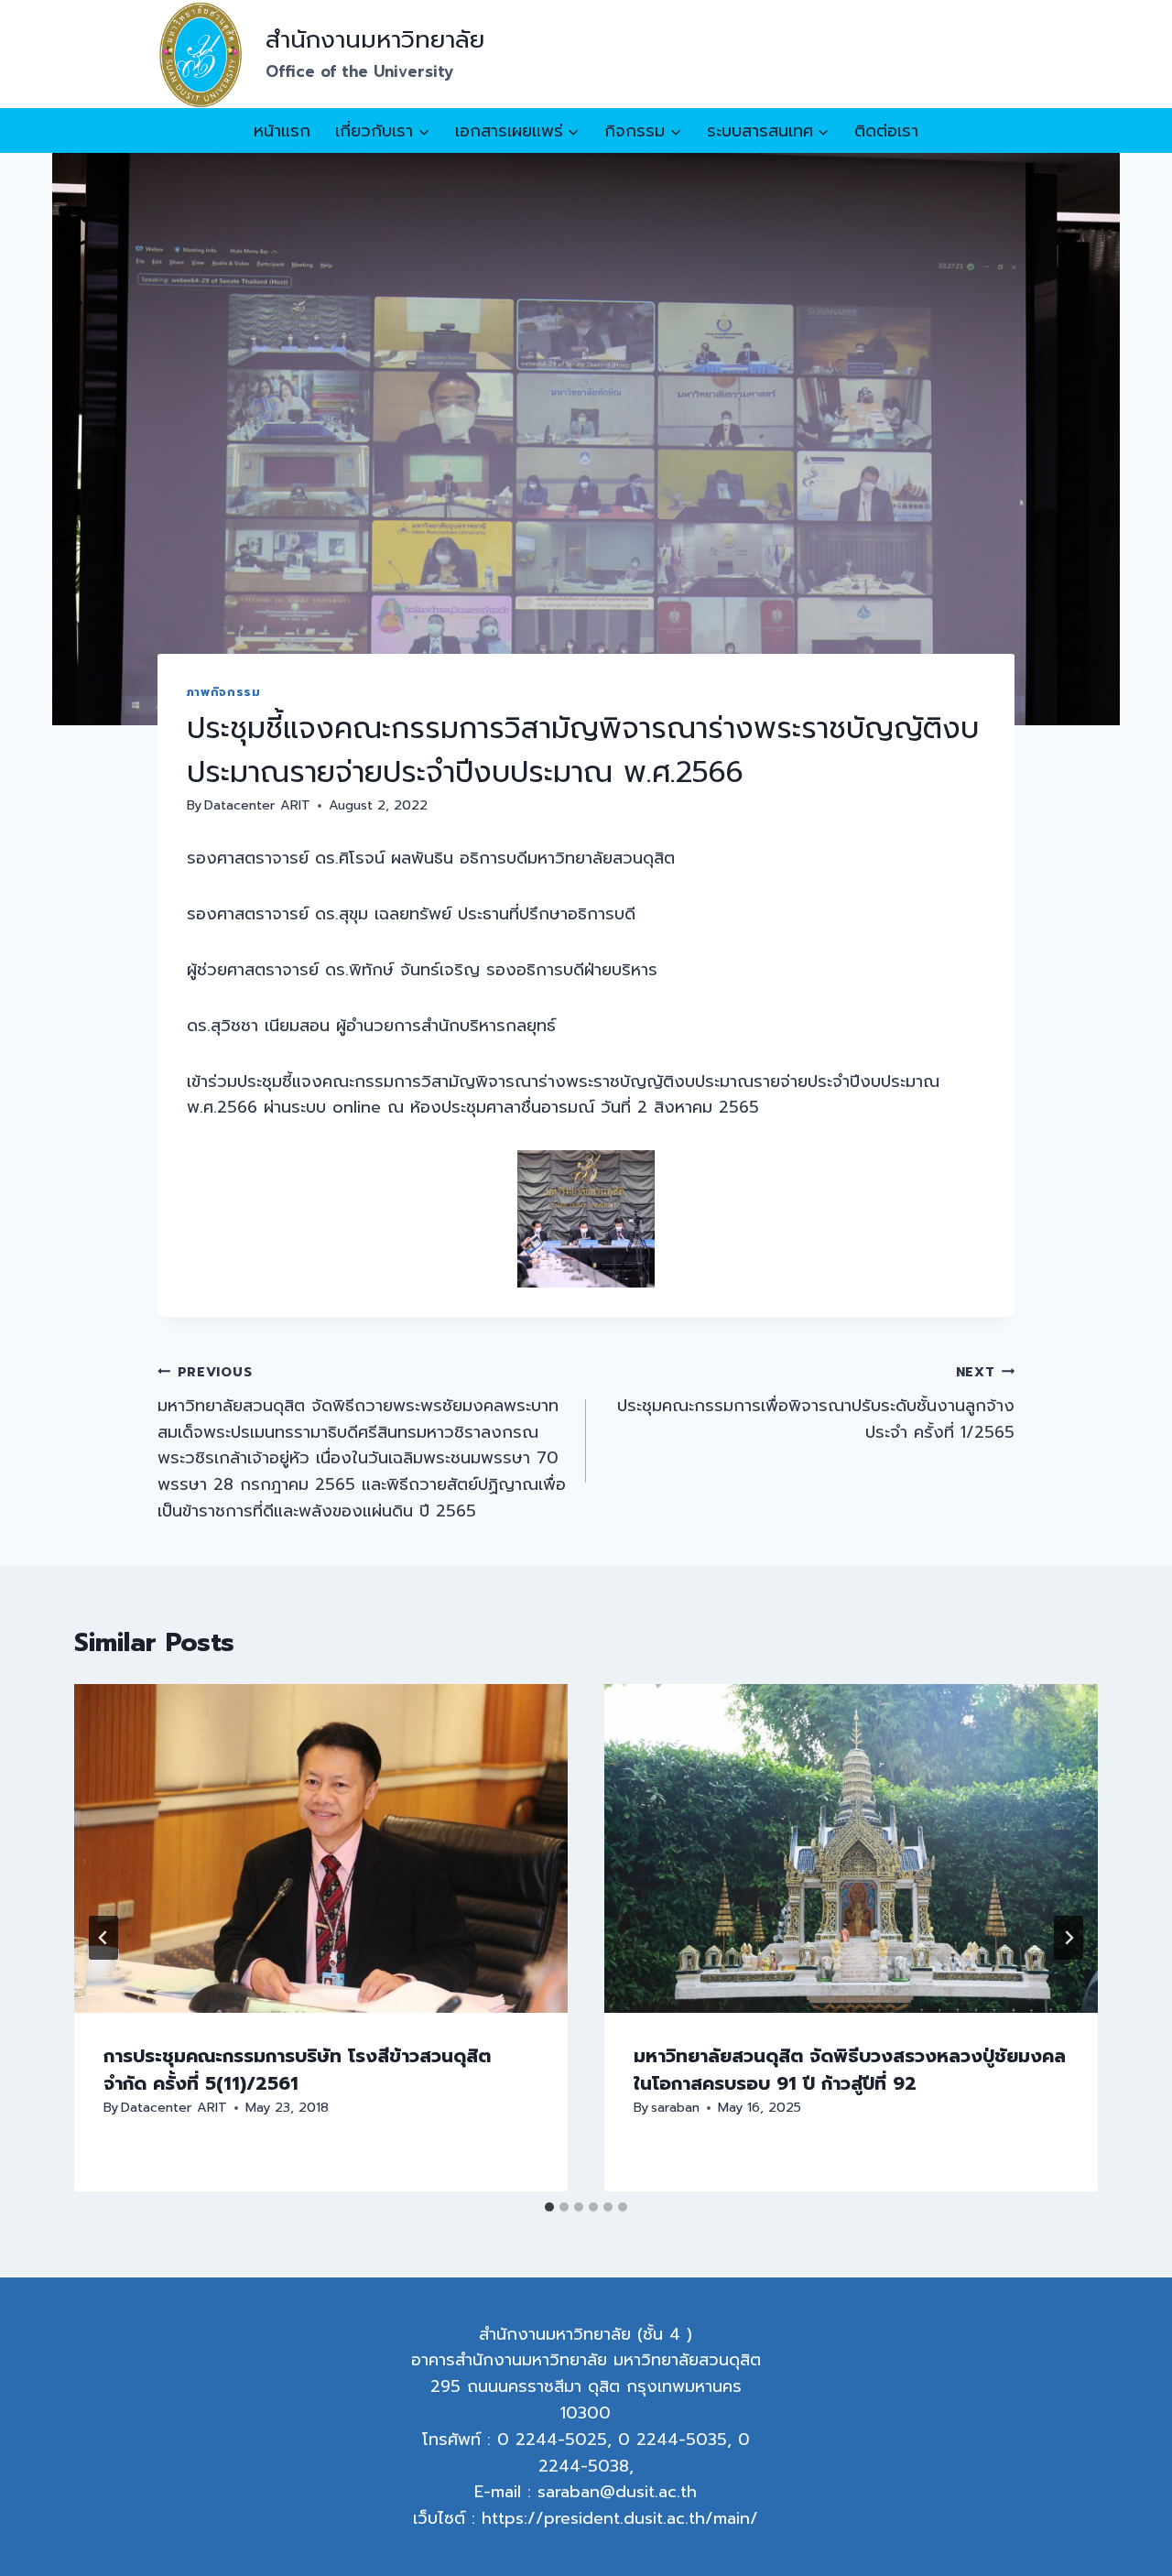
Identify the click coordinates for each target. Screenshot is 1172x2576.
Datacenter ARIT (257, 805)
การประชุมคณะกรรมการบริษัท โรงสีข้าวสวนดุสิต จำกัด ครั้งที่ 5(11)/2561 (297, 2070)
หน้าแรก (282, 131)
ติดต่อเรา (886, 131)
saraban (675, 2107)
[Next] (1069, 1938)
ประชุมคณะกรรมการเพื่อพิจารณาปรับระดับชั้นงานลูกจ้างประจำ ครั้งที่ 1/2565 (816, 1403)
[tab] (549, 2207)
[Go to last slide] (103, 1938)
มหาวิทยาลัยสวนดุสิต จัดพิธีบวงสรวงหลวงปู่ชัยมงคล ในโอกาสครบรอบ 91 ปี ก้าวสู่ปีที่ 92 (850, 2070)
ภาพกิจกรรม (224, 692)
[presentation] (321, 1848)
